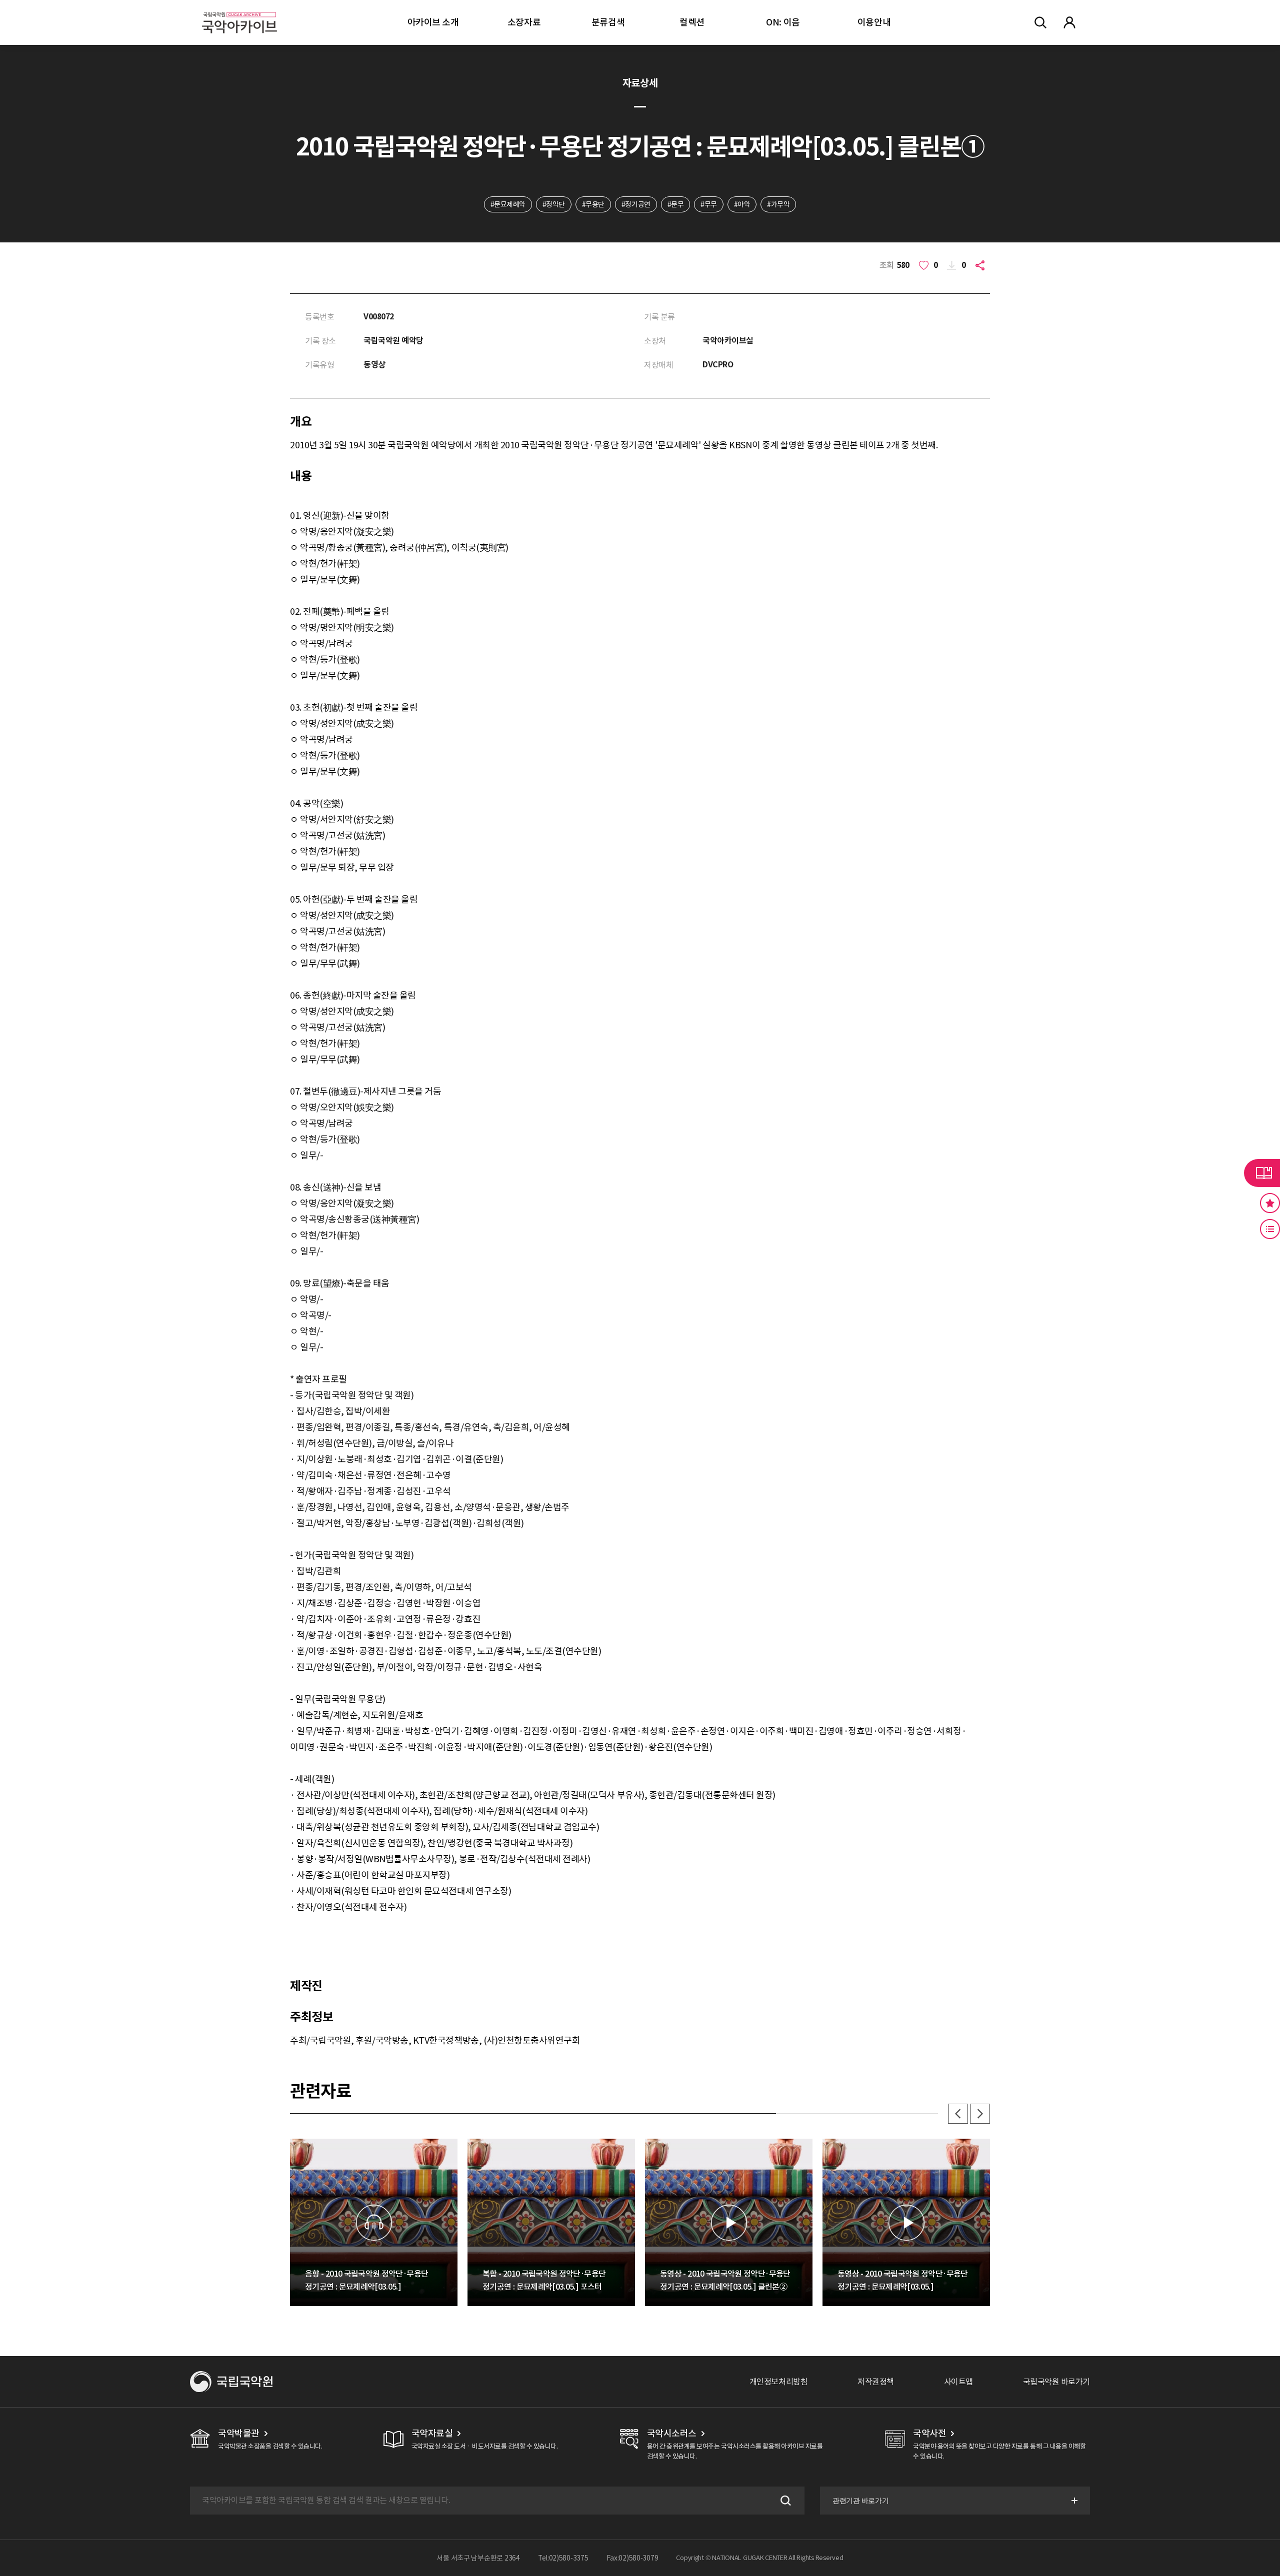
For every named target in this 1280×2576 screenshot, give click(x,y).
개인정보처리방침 (778, 2382)
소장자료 (524, 22)
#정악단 (554, 204)
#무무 (709, 204)
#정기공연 (636, 204)
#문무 (676, 204)
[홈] (239, 10)
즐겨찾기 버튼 (1270, 1203)
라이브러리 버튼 (1262, 1173)
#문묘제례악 (508, 204)
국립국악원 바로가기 (1056, 2382)
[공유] (982, 265)
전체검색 (1040, 22)
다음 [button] (980, 2114)
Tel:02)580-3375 (563, 2558)
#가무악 (778, 204)
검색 (784, 2501)
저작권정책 (876, 2382)
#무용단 (593, 204)
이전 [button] (958, 2114)
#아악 (742, 204)
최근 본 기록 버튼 (1270, 1229)
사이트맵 (958, 2382)
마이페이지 (1069, 22)
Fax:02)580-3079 (632, 2558)
